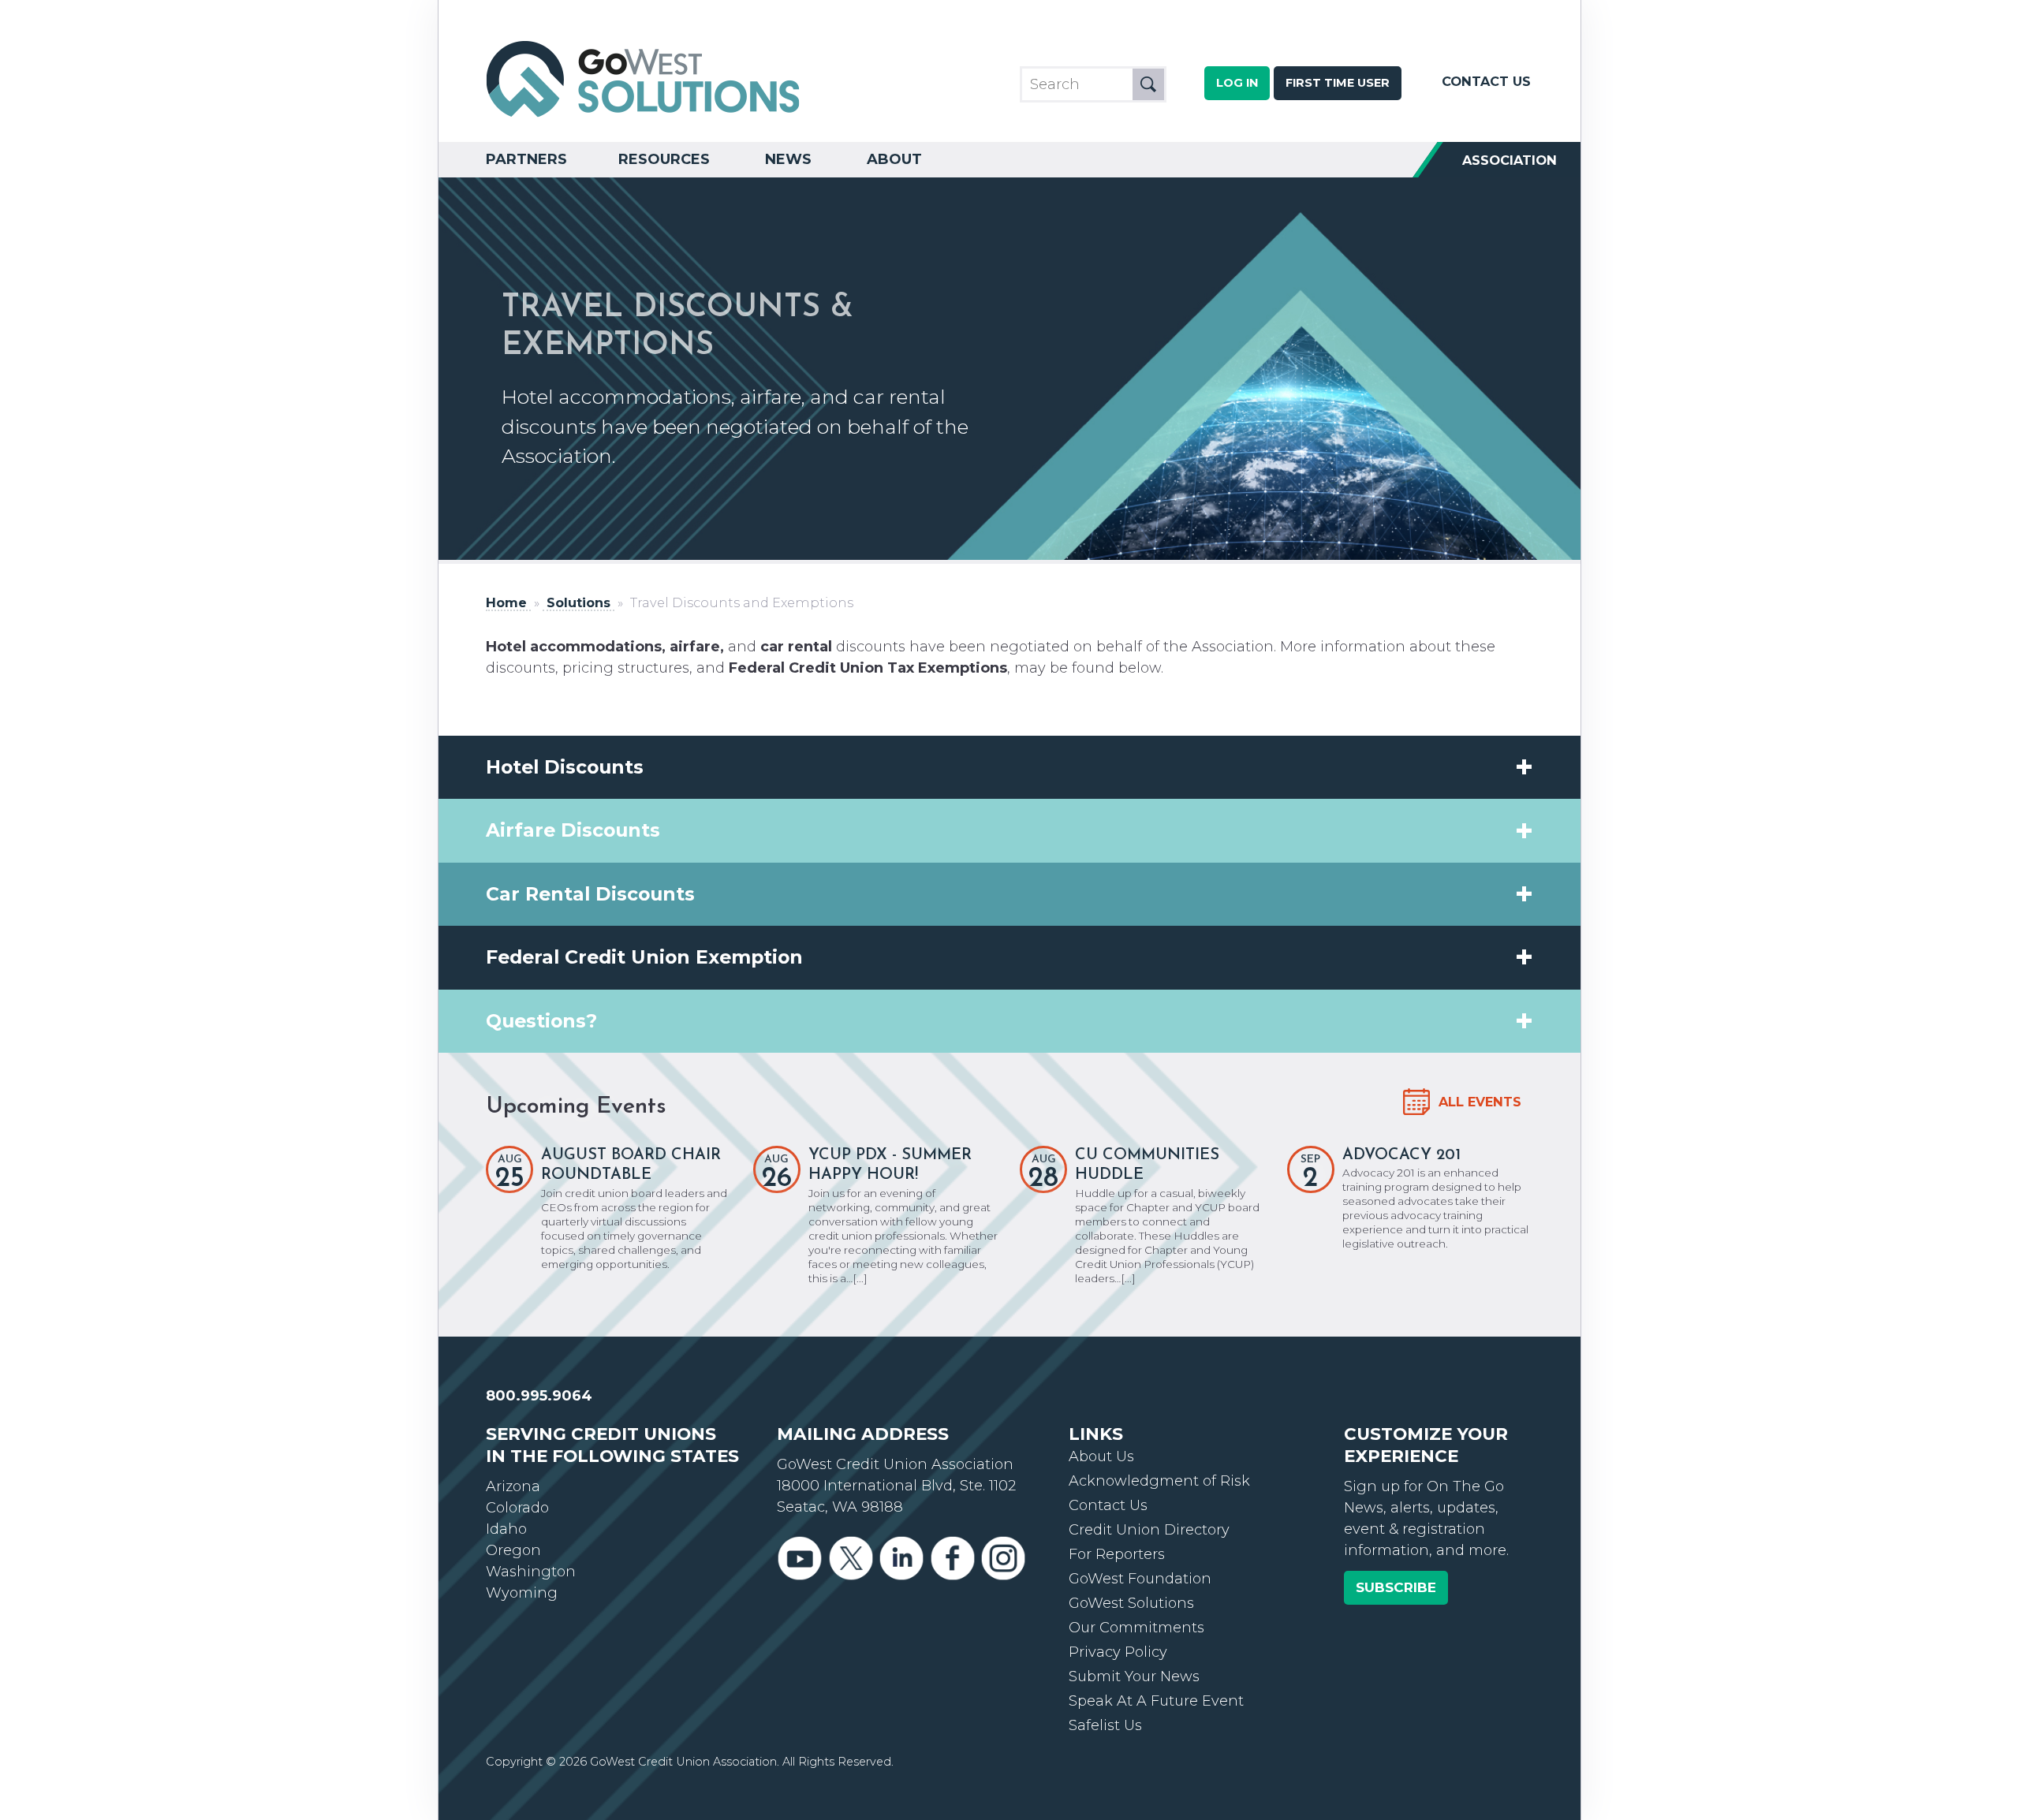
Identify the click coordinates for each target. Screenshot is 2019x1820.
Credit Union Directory (1149, 1530)
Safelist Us (1105, 1725)
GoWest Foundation (1140, 1579)
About (894, 159)
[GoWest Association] (644, 115)
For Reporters (1117, 1554)
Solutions (578, 603)
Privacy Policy (1118, 1652)
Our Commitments (1136, 1628)
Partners (526, 159)
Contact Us (1486, 81)
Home (506, 603)
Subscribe (1396, 1587)
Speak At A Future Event (1156, 1701)
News (788, 159)
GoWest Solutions (1131, 1603)
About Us (1101, 1456)
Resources (664, 159)
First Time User (1338, 83)
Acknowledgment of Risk (1159, 1481)
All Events (1480, 1102)
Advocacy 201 (1401, 1155)
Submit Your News (1134, 1676)
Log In (1237, 83)
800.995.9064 (539, 1396)
